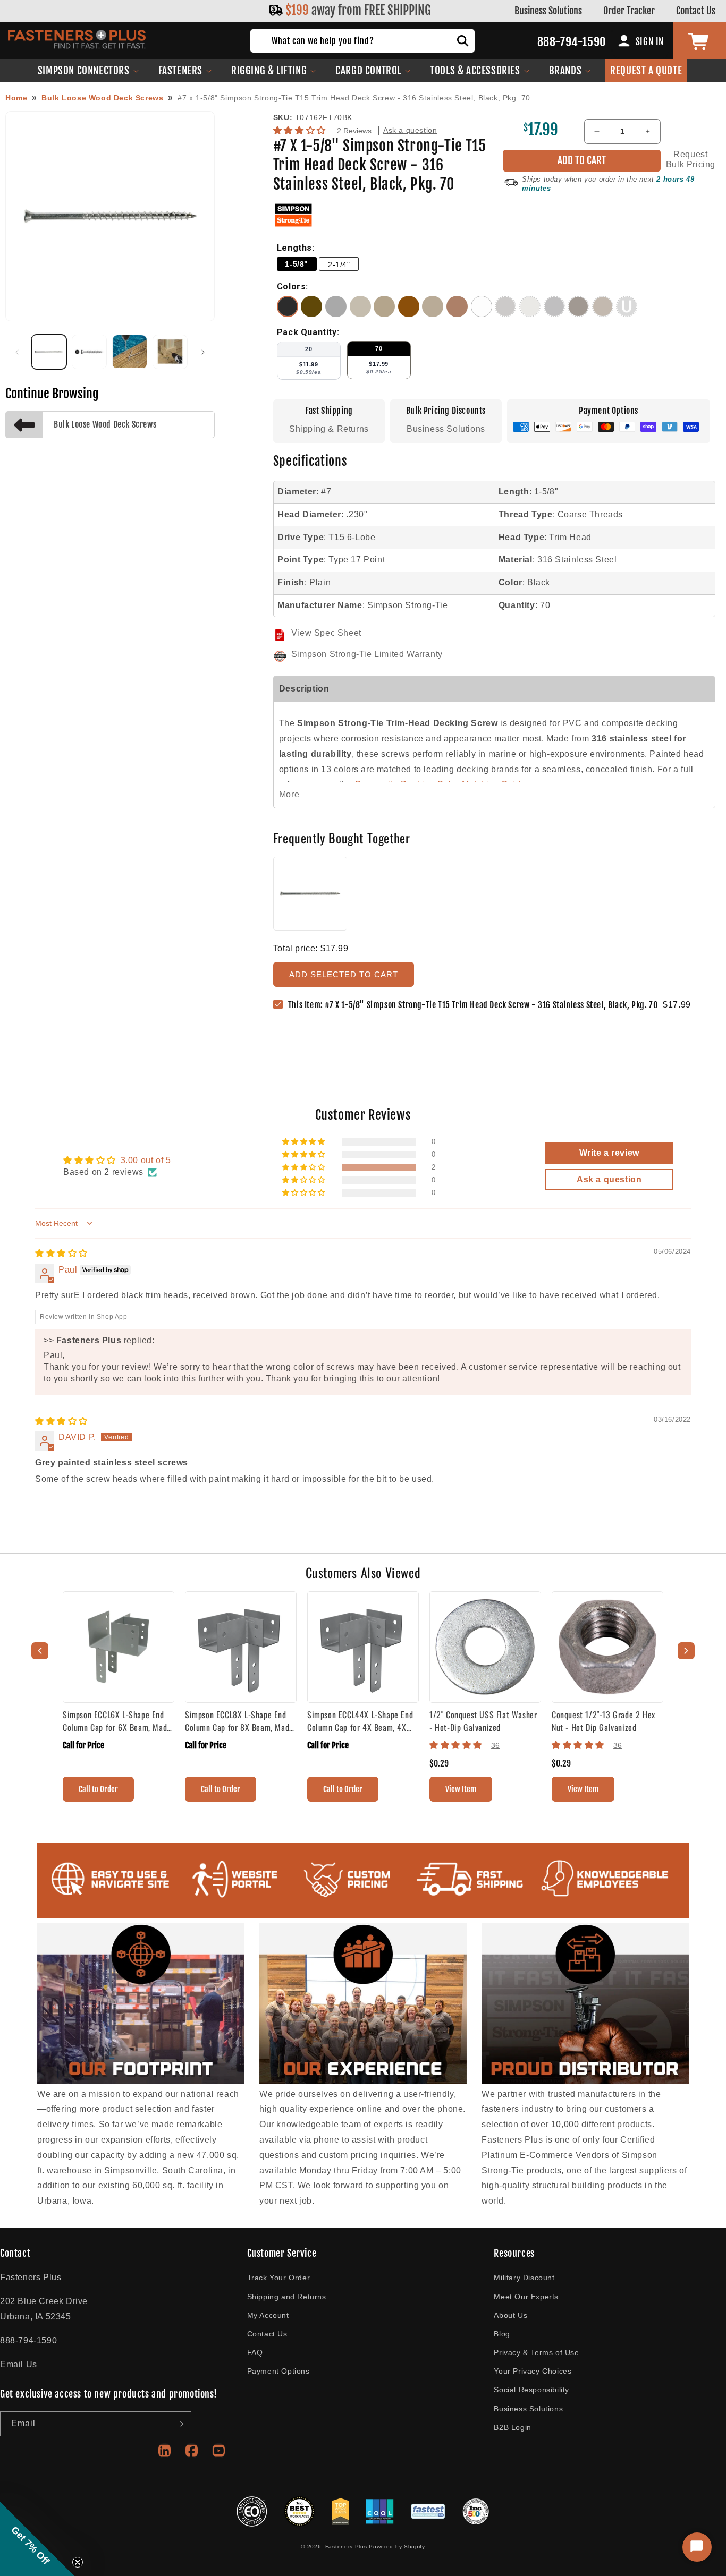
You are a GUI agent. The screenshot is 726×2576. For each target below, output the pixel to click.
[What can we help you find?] (463, 41)
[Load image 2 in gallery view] (89, 352)
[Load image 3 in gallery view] (130, 352)
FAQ (255, 2352)
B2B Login (512, 2427)
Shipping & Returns (329, 429)
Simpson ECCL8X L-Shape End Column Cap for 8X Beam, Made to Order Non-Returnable (239, 1721)
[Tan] (386, 314)
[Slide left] (17, 352)
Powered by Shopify (397, 2547)
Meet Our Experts (526, 2297)
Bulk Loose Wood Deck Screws (102, 98)
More (289, 794)
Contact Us (696, 11)
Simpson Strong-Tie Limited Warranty (367, 654)
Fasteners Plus (346, 2547)
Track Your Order (279, 2278)
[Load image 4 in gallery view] (170, 352)
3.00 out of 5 (146, 1160)
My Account (268, 2315)
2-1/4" (339, 265)
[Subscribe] (179, 2424)
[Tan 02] (434, 314)
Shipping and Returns (287, 2297)
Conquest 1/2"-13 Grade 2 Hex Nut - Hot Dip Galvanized (603, 1721)
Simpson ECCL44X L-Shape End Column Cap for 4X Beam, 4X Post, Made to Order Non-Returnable (360, 1721)
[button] (88, 71)
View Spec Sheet (326, 633)
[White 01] (483, 314)
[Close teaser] (78, 2562)
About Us (510, 2315)
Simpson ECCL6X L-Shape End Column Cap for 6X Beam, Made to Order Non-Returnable (117, 1721)
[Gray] (337, 314)
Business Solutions (548, 11)
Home (16, 98)
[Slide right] (203, 352)
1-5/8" (297, 264)
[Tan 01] (410, 314)
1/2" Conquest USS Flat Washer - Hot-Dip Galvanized (483, 1721)
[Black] (289, 314)
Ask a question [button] (609, 1179)
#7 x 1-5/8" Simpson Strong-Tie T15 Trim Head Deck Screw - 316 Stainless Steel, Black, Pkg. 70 (354, 98)
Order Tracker (629, 11)
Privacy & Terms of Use (536, 2352)
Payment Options (278, 2371)
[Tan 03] (459, 314)
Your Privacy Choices (533, 2371)
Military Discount (524, 2278)
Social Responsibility (531, 2390)
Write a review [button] (609, 1153)
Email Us (19, 2364)
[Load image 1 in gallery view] (49, 352)
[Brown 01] (313, 314)
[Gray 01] (362, 314)
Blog (502, 2334)
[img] (61, 1253)
